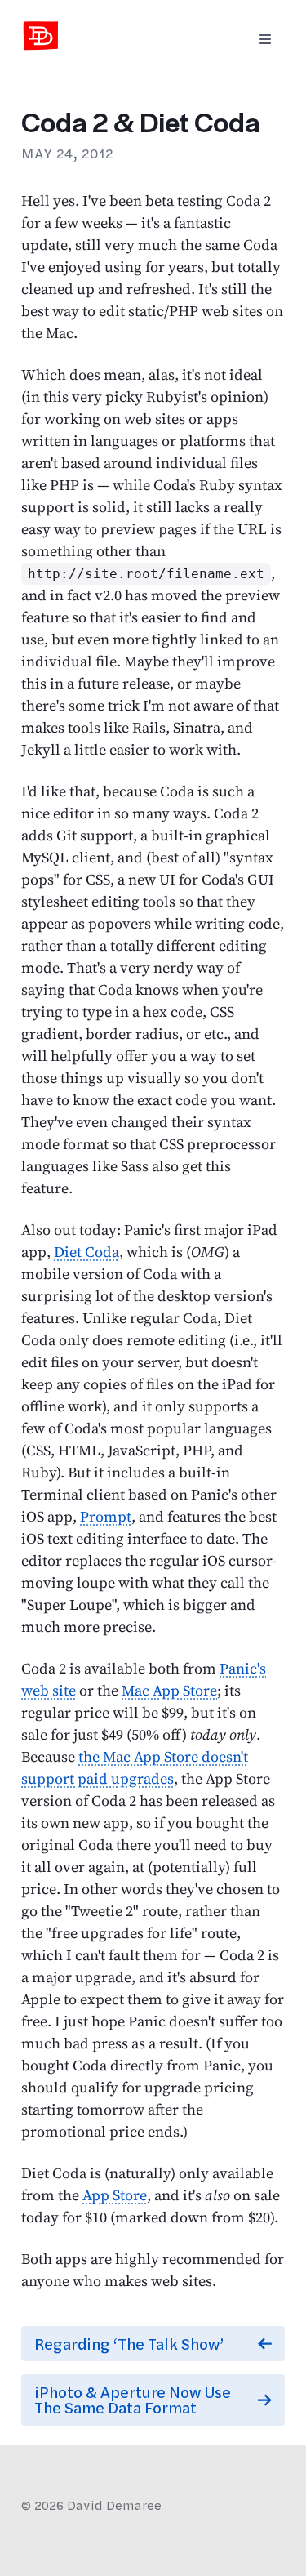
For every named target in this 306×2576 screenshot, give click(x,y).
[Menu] (265, 40)
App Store (115, 2195)
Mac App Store (169, 1690)
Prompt (106, 1516)
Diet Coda (86, 1252)
